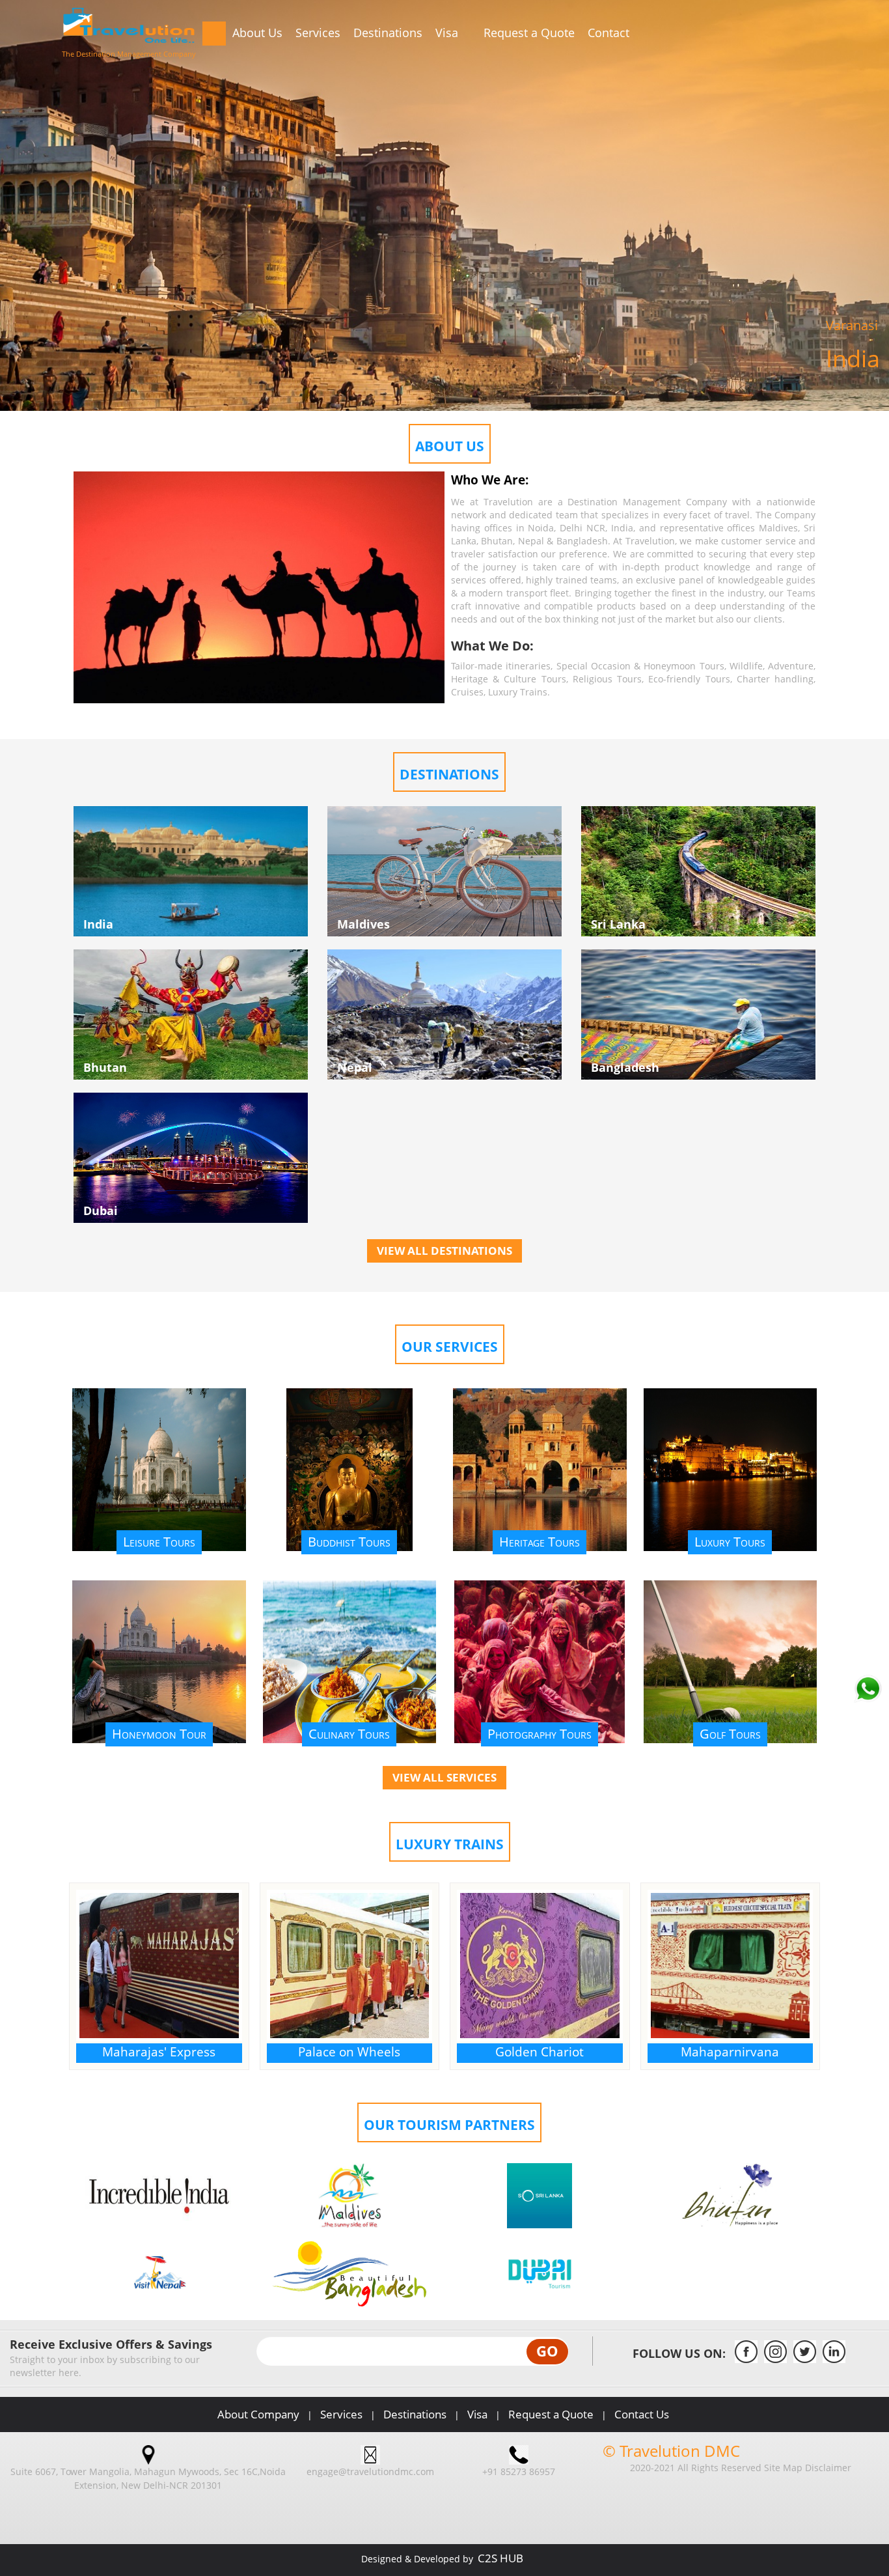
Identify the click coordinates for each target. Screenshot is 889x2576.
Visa (448, 33)
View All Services (444, 1777)
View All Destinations (444, 1251)
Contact (609, 33)
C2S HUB (500, 2558)
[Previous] (45, 147)
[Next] (844, 147)
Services (318, 33)
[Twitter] (805, 2359)
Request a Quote (529, 33)
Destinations (388, 33)
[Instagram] (775, 2359)
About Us (257, 33)
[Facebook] (746, 2359)
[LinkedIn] (834, 2359)
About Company (258, 2414)
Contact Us (642, 2414)
